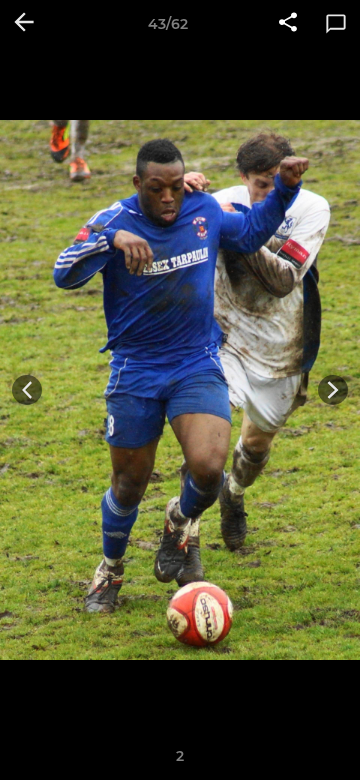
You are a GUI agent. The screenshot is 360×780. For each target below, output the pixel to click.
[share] (288, 24)
